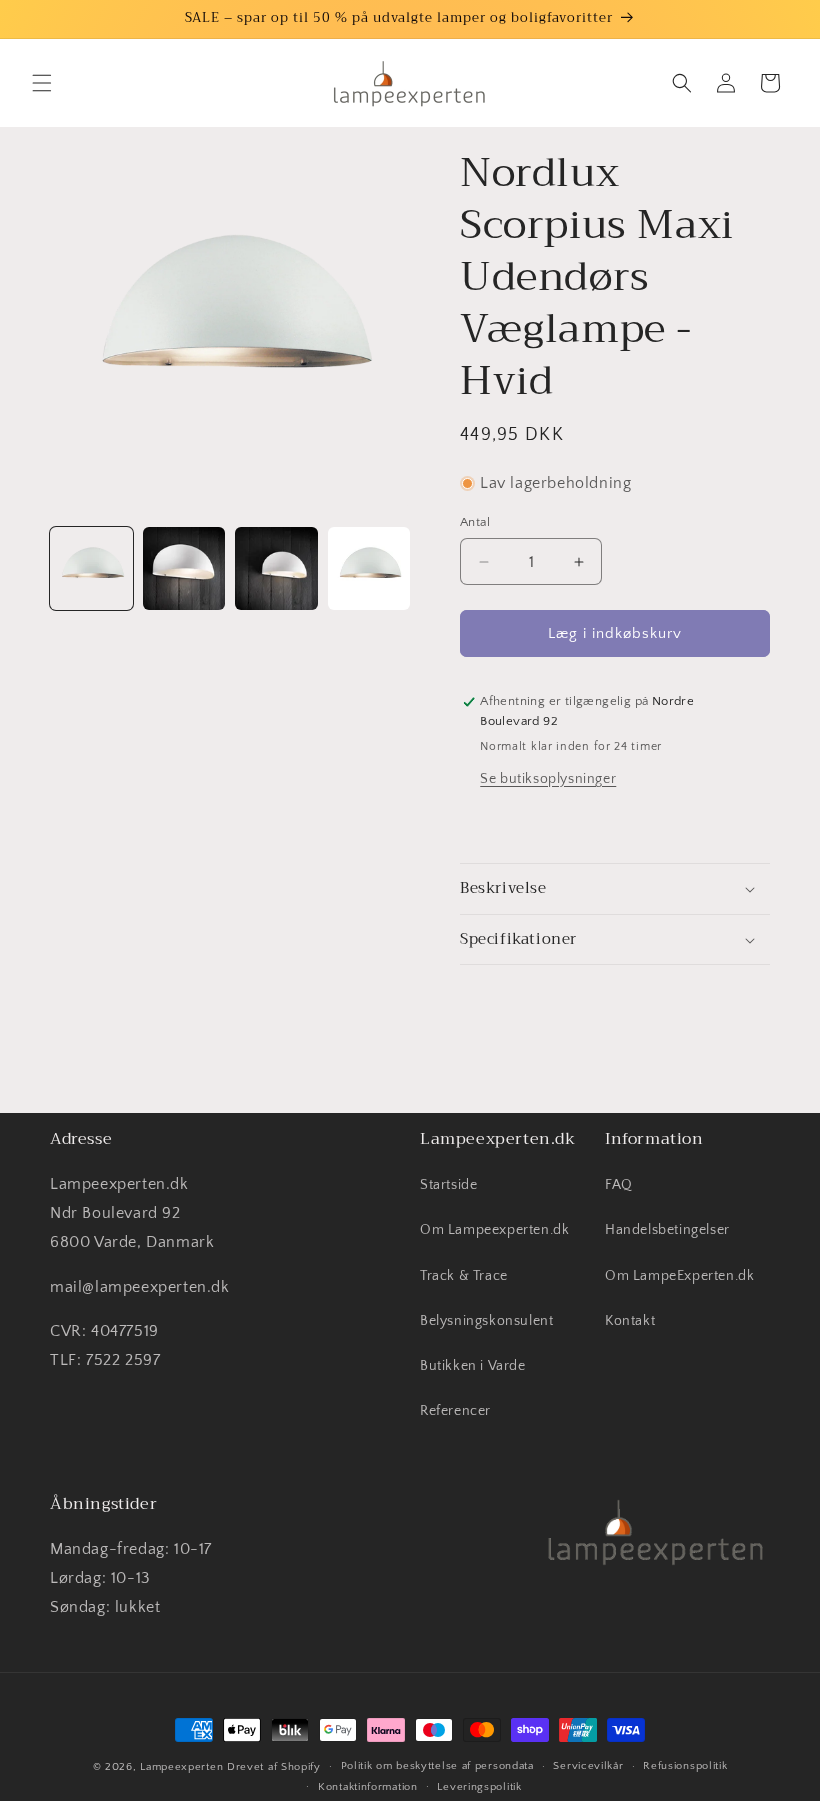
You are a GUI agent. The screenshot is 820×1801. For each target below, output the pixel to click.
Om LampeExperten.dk (679, 1276)
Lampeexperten (181, 1767)
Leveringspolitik (479, 1787)
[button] (42, 83)
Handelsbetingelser (667, 1230)
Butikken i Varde (473, 1366)
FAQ (619, 1185)
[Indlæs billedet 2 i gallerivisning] (184, 568)
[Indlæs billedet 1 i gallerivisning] (91, 568)
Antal (475, 522)
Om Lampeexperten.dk (494, 1230)
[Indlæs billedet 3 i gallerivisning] (276, 568)
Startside (448, 1185)
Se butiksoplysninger (548, 779)
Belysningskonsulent (486, 1321)
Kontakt (630, 1321)
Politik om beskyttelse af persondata (437, 1766)
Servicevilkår (588, 1766)
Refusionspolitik (685, 1766)
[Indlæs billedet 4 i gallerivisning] (369, 568)
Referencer (455, 1411)
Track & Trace (464, 1276)
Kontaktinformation (368, 1787)
